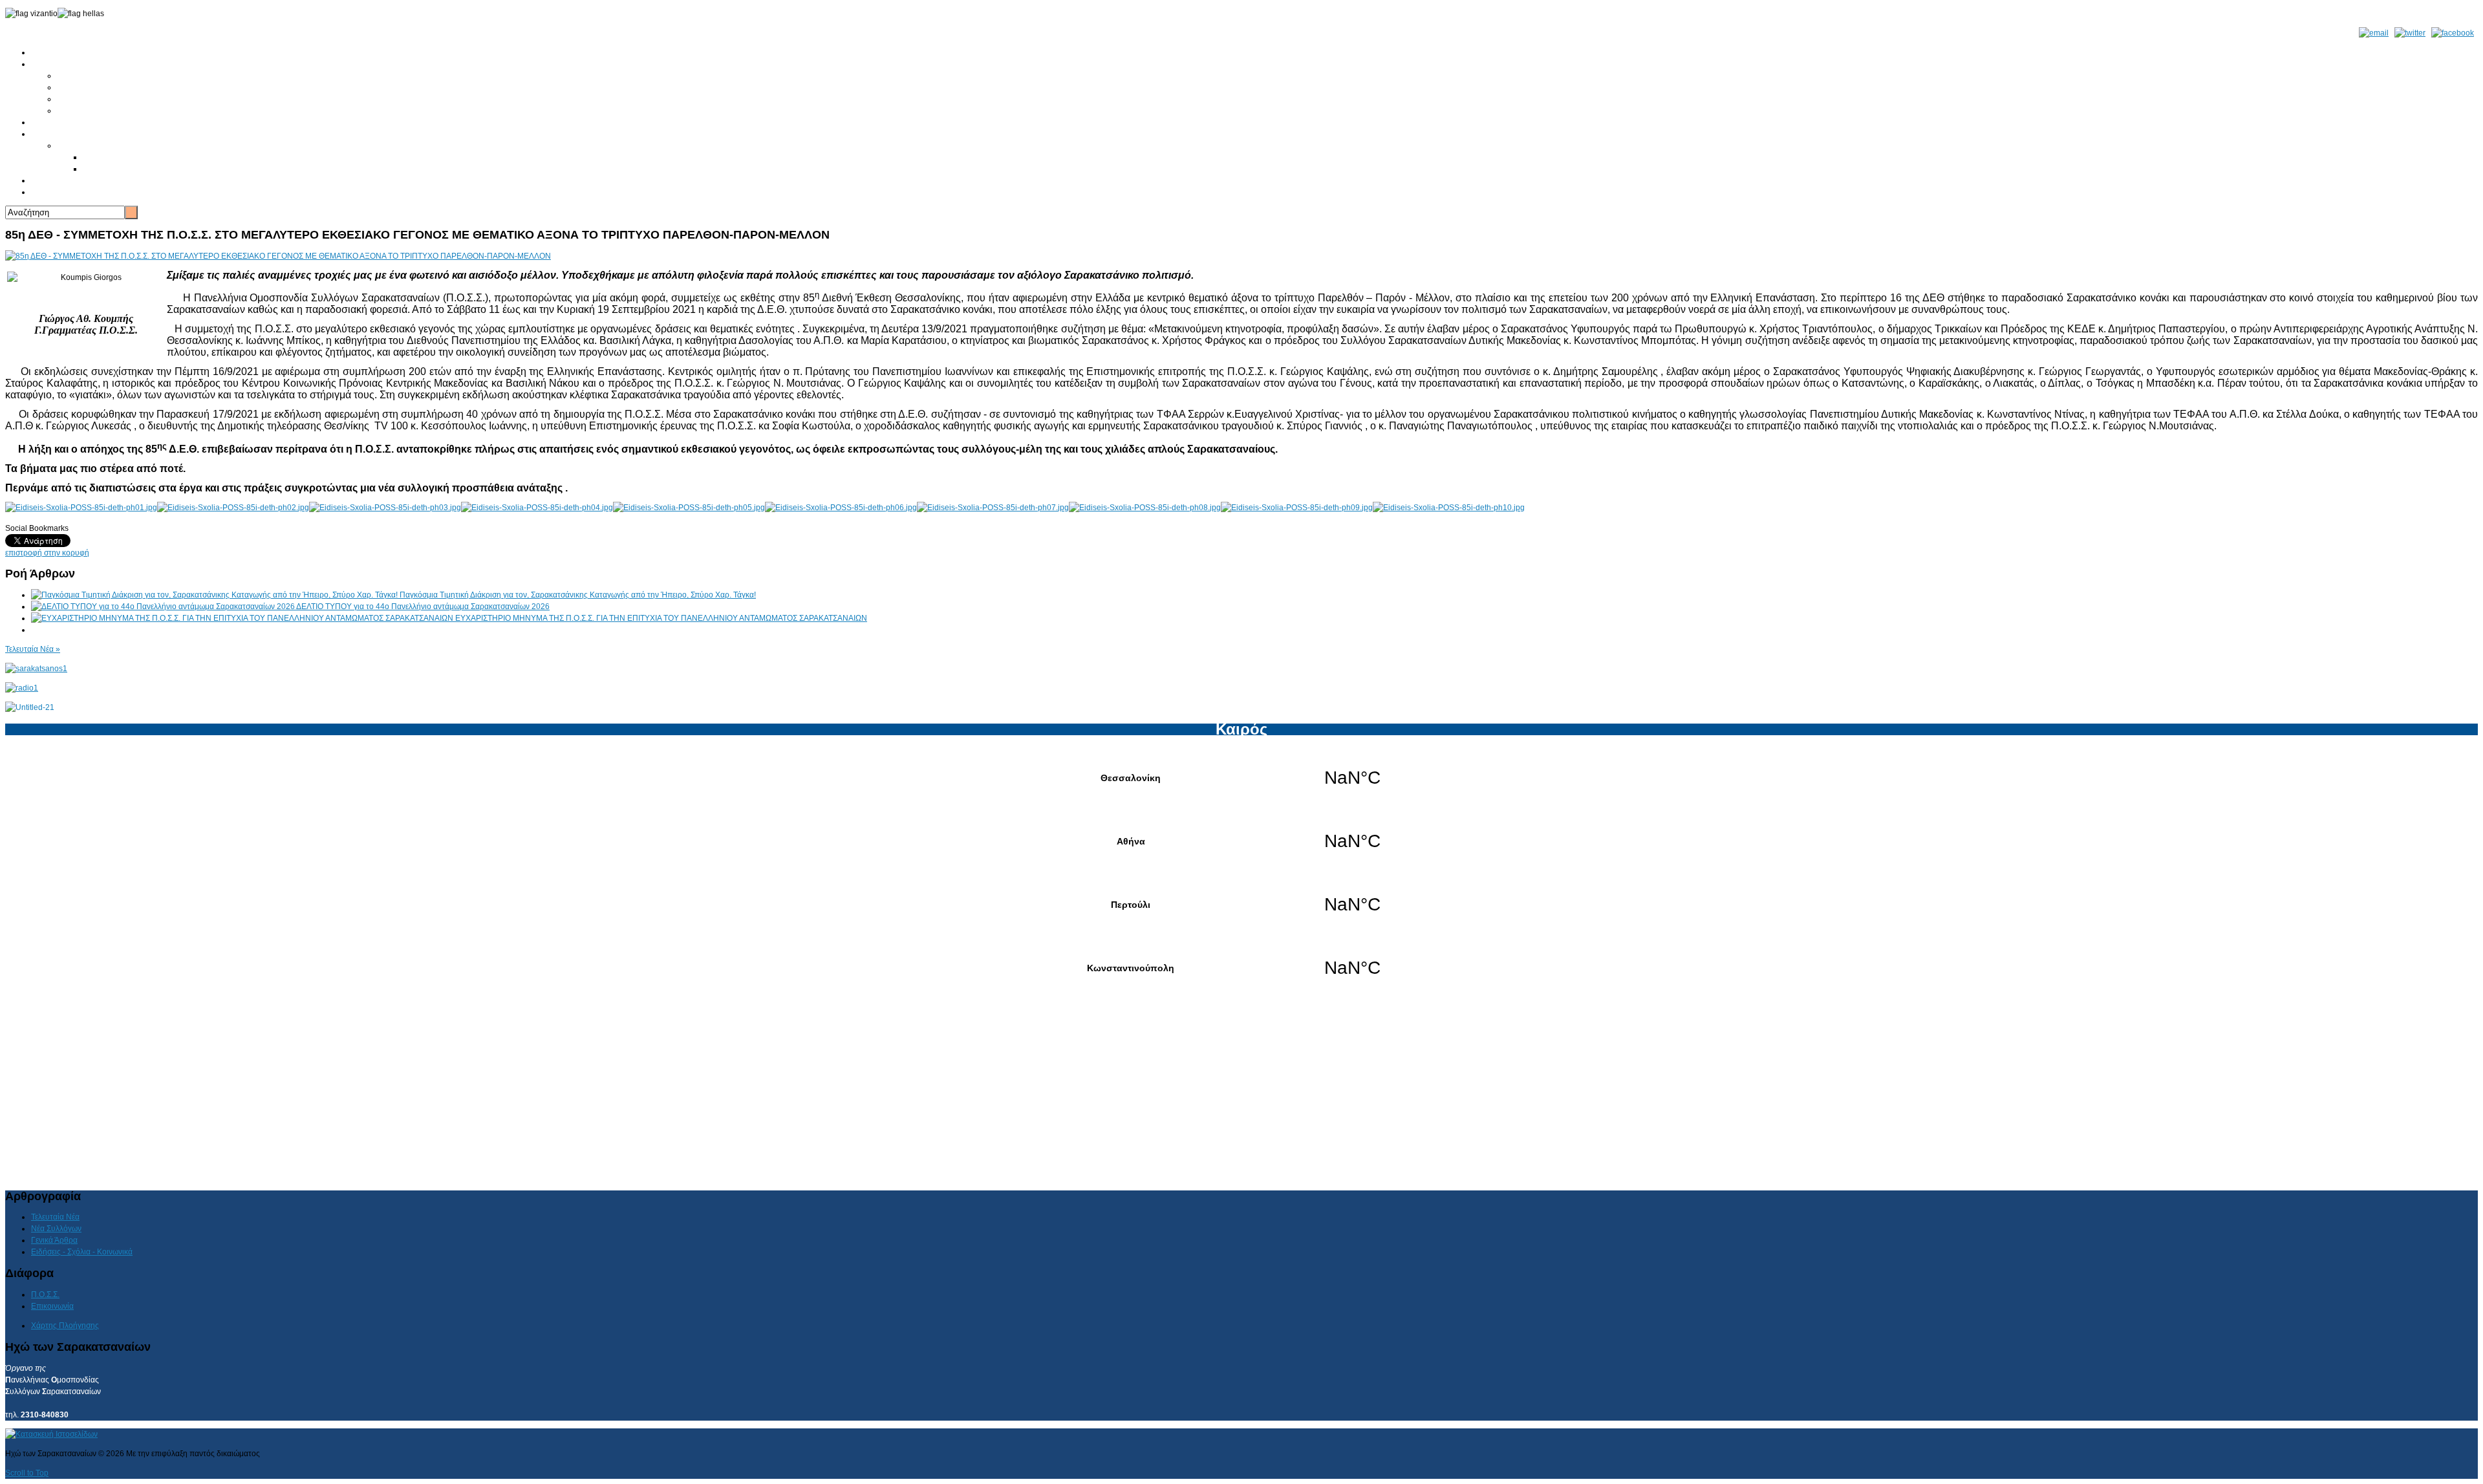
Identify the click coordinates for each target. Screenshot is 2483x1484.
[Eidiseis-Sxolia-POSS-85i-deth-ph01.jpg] (81, 508)
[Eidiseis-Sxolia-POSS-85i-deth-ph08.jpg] (1145, 508)
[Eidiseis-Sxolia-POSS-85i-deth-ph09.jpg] (1297, 508)
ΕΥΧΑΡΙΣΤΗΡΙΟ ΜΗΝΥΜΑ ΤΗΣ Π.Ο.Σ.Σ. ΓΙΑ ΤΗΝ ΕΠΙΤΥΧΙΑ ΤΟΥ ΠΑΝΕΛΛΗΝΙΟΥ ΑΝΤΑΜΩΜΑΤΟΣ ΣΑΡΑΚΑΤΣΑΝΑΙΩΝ (661, 618)
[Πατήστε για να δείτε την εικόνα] (278, 256)
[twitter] (2410, 33)
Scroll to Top (27, 1473)
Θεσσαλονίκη (1241, 778)
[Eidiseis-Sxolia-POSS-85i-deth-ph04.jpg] (537, 508)
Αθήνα (1241, 841)
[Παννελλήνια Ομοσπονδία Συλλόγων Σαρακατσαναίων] (36, 669)
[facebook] (2453, 33)
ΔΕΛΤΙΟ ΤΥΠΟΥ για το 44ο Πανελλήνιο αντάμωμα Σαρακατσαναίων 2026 (423, 607)
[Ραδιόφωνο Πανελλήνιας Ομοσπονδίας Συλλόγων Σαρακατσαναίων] (22, 688)
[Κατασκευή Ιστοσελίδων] (51, 1434)
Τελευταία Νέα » (33, 649)
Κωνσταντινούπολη (1241, 968)
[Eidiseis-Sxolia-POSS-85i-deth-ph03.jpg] (385, 508)
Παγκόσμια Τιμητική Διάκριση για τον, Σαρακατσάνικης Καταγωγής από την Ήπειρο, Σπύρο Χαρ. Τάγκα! (578, 595)
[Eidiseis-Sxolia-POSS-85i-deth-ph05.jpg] (689, 508)
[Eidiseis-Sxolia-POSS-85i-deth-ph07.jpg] (993, 508)
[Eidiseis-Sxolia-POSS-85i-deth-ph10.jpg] (1449, 508)
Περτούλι (1241, 905)
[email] (2374, 33)
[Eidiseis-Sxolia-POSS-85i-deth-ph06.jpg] (841, 508)
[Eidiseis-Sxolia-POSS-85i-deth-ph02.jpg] (233, 508)
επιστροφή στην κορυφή (47, 553)
